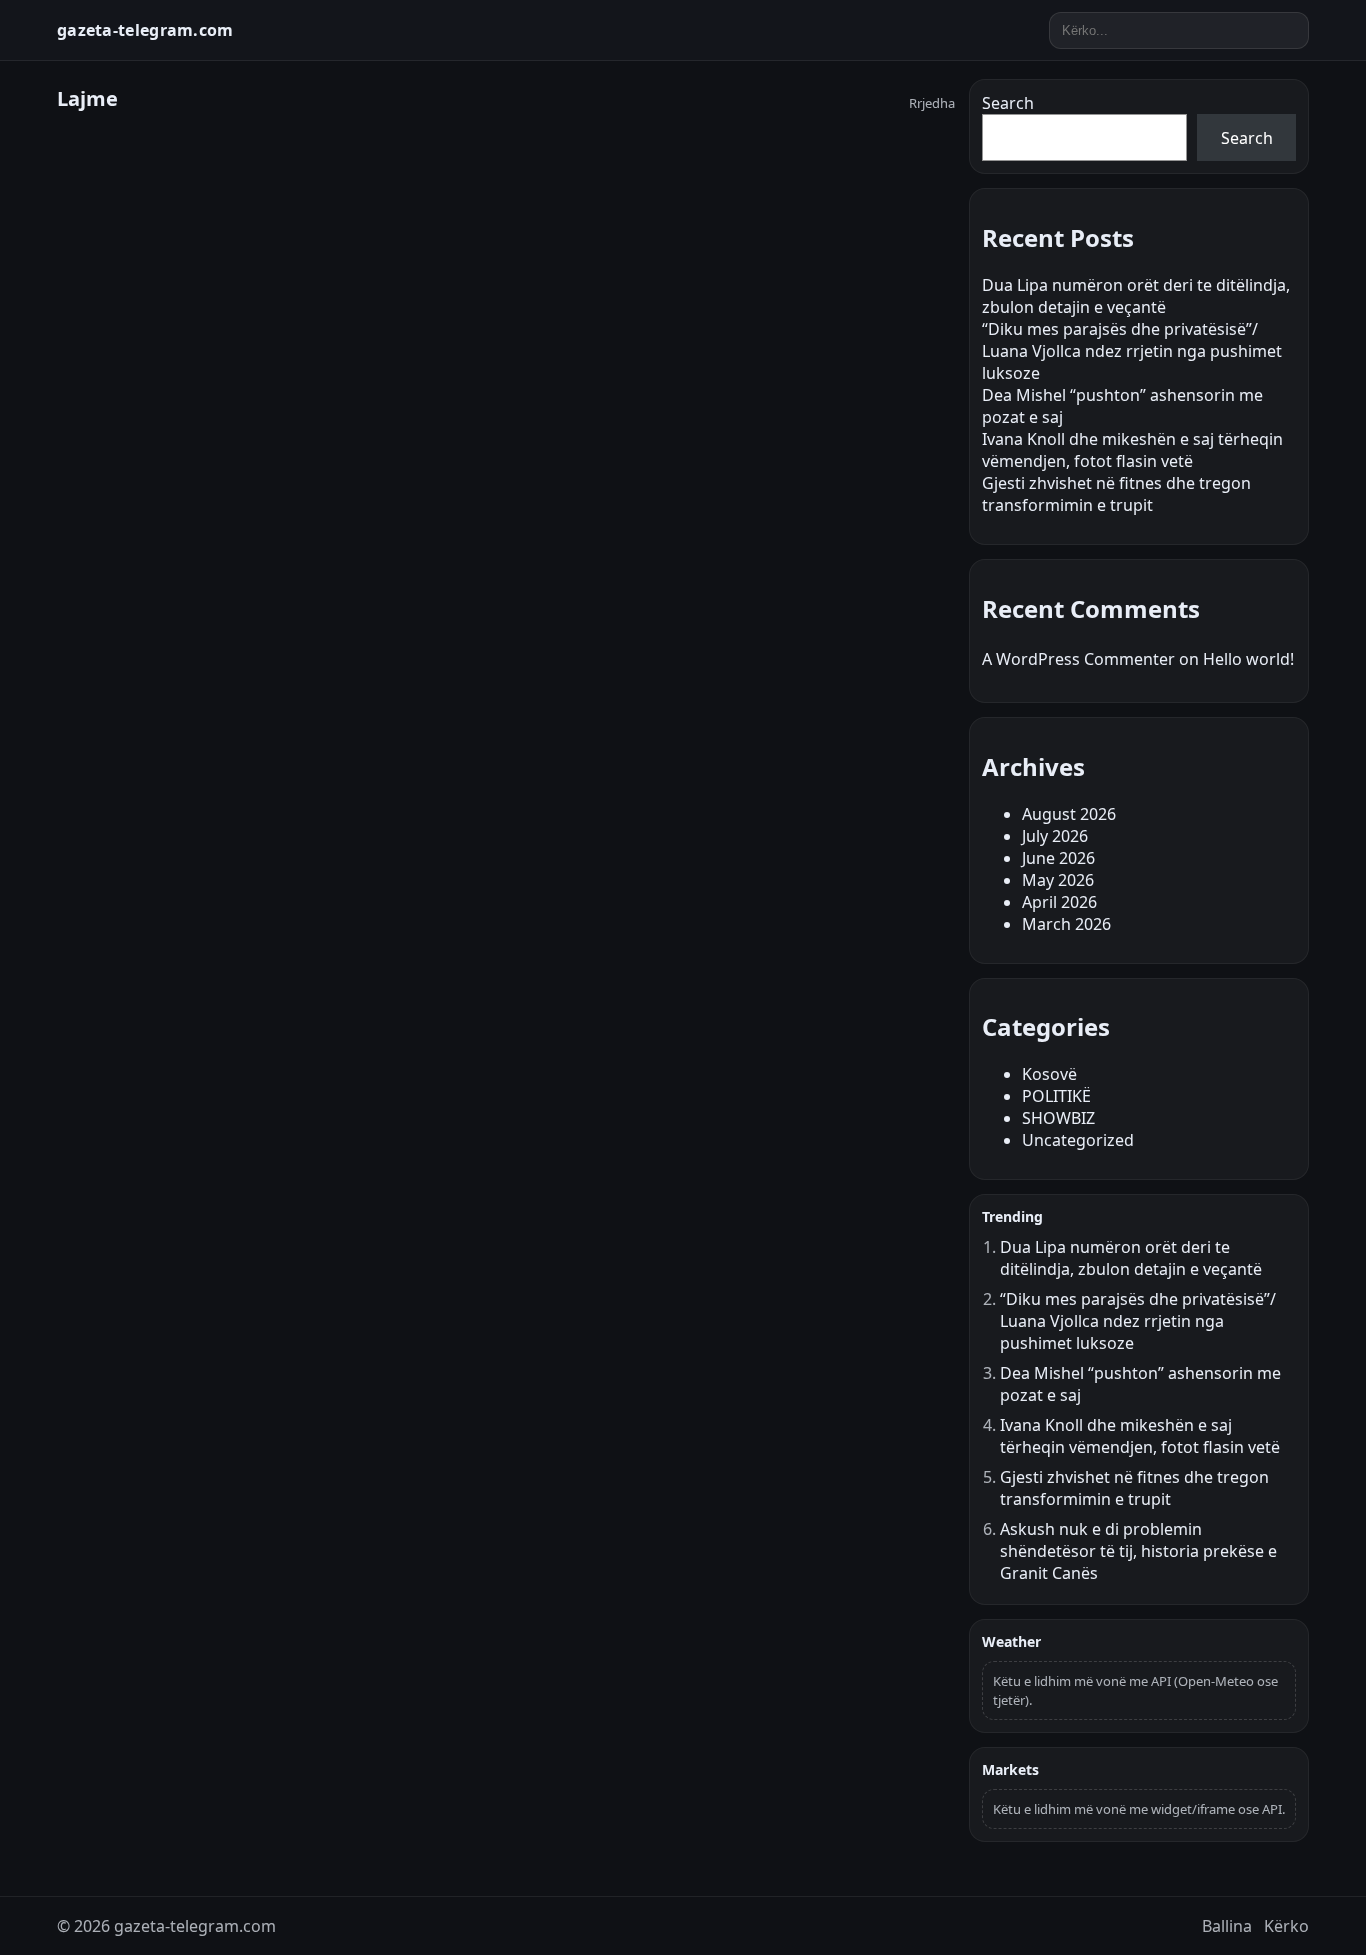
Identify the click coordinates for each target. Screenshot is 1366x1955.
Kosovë (1049, 1074)
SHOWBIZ (1058, 1118)
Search (1008, 103)
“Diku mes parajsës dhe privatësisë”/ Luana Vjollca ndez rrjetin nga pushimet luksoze (1132, 351)
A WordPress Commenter (1078, 659)
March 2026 (1066, 924)
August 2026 (1069, 814)
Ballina (1227, 1926)
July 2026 (1055, 836)
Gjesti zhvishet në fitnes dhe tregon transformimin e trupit (1116, 494)
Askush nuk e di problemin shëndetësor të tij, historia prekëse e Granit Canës (1138, 1551)
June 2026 (1058, 858)
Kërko (1286, 1926)
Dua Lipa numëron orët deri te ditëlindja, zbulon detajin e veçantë (1136, 296)
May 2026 (1058, 880)
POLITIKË (1056, 1096)
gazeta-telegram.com (145, 30)
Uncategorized (1078, 1140)
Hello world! (1248, 659)
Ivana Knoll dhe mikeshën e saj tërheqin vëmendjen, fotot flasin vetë (1132, 450)
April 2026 (1059, 902)
